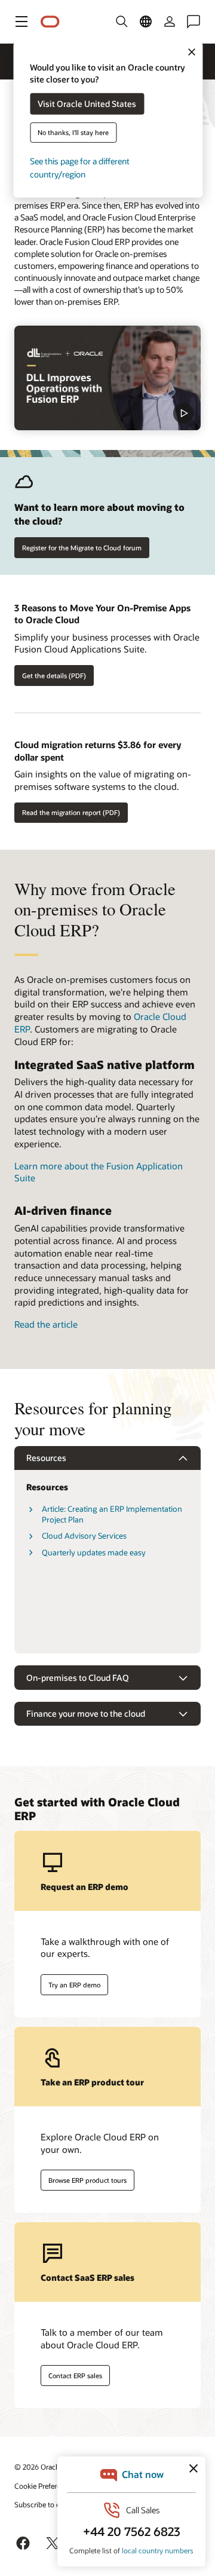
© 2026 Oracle (38, 2467)
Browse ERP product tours (87, 2180)
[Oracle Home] (50, 22)
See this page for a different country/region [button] (80, 168)
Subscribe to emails (46, 2504)
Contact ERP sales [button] (75, 2376)
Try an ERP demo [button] (74, 1985)
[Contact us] (193, 22)
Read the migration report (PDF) (71, 812)
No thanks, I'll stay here (73, 132)
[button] (21, 22)
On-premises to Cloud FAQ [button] (78, 1678)
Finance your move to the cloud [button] (86, 1713)
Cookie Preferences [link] (45, 2486)
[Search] (122, 22)
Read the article (46, 1324)
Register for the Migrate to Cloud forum (82, 548)
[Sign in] (170, 22)
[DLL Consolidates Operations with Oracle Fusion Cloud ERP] (107, 378)
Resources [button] (46, 1458)
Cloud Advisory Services (84, 1536)
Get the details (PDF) (54, 676)
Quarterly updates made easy (94, 1552)
